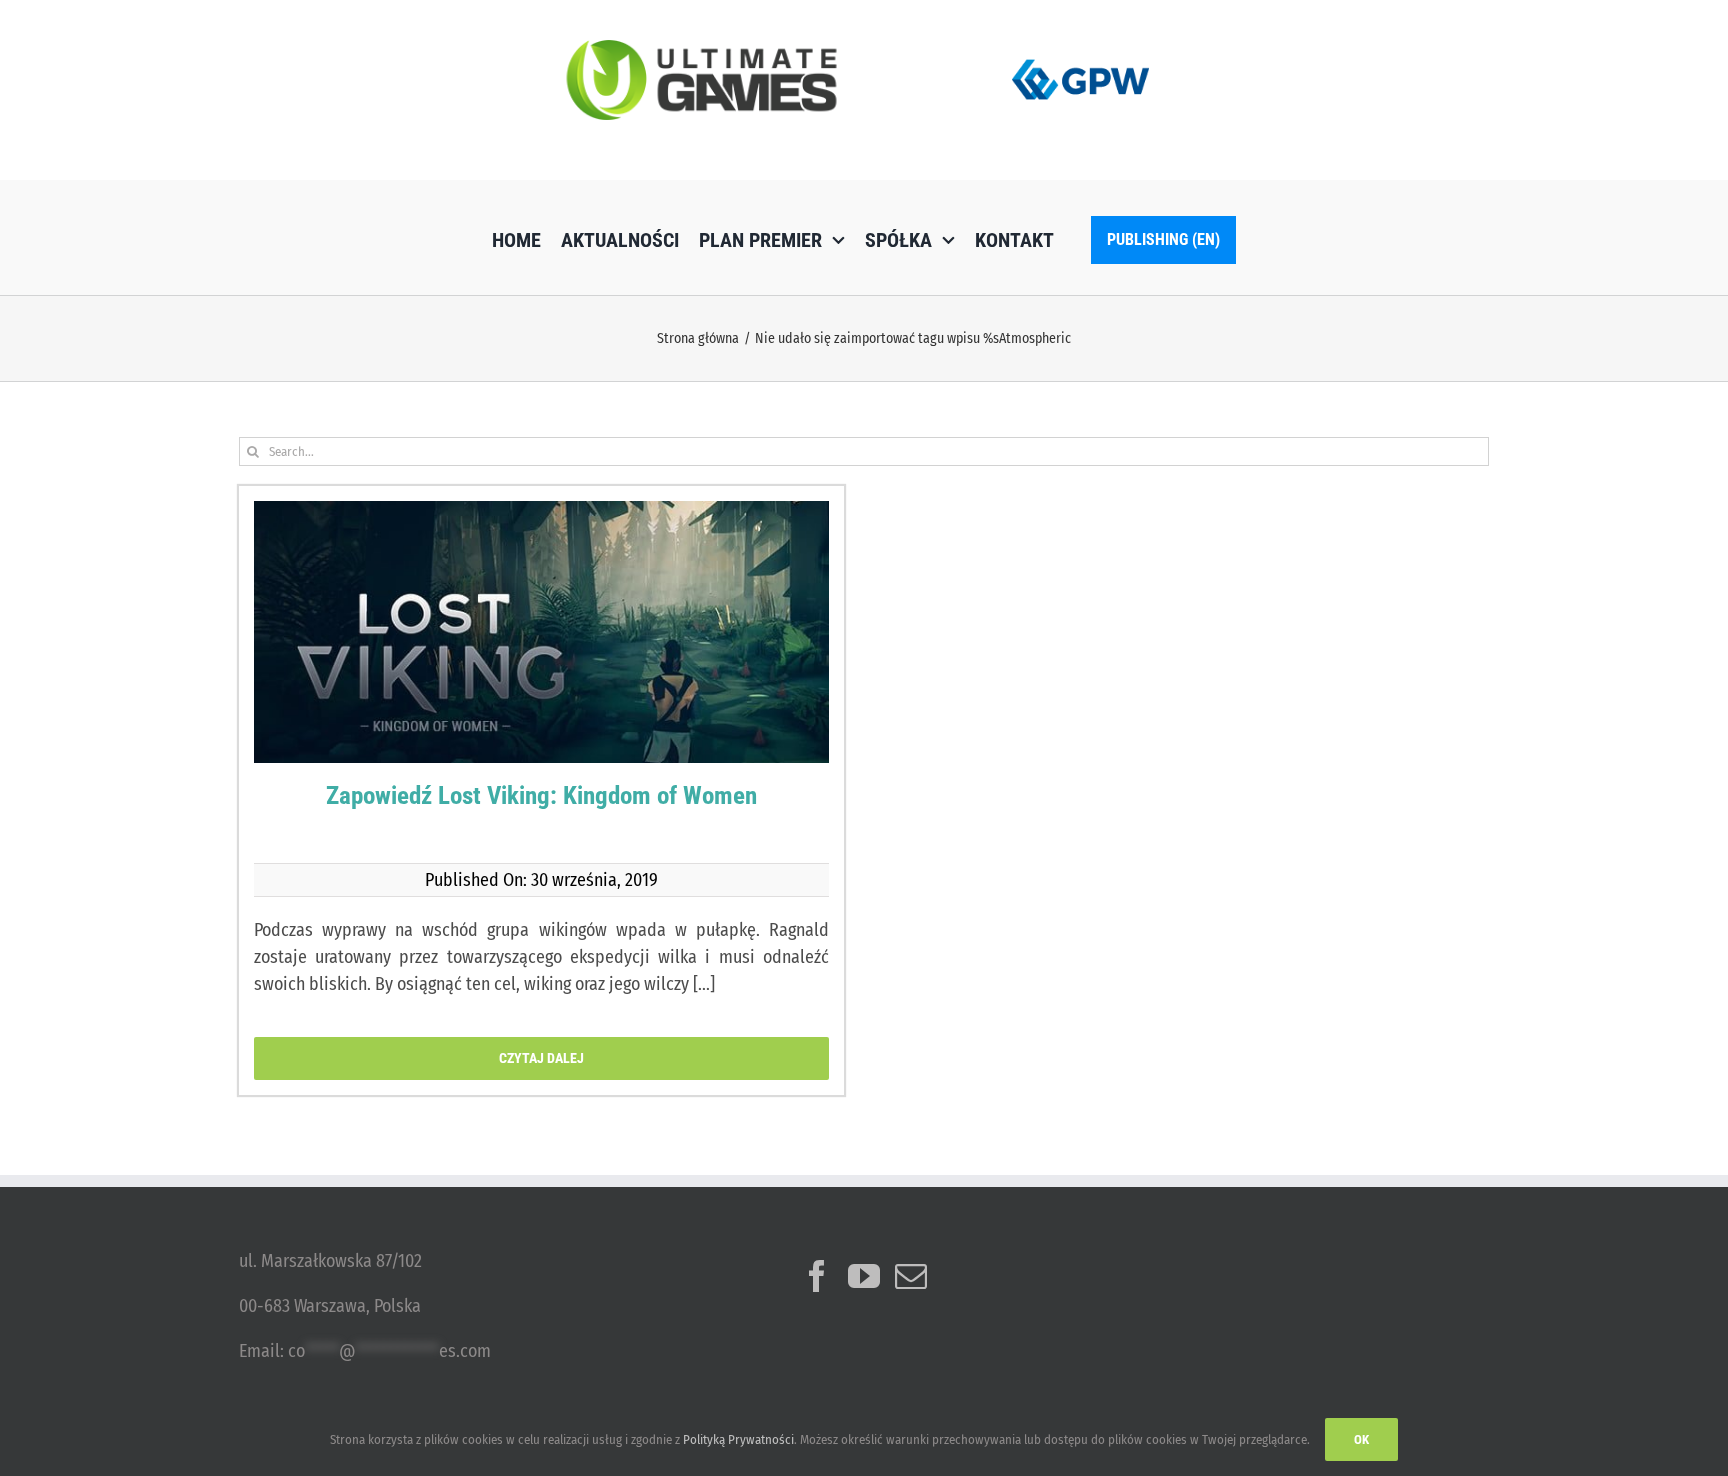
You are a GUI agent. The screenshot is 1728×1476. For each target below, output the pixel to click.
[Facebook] (817, 1276)
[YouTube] (864, 1276)
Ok (1361, 1439)
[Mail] (911, 1276)
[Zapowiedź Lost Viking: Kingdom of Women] (541, 666)
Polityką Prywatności (738, 1439)
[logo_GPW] (1081, 55)
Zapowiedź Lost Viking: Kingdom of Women (541, 795)
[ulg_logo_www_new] (701, 49)
